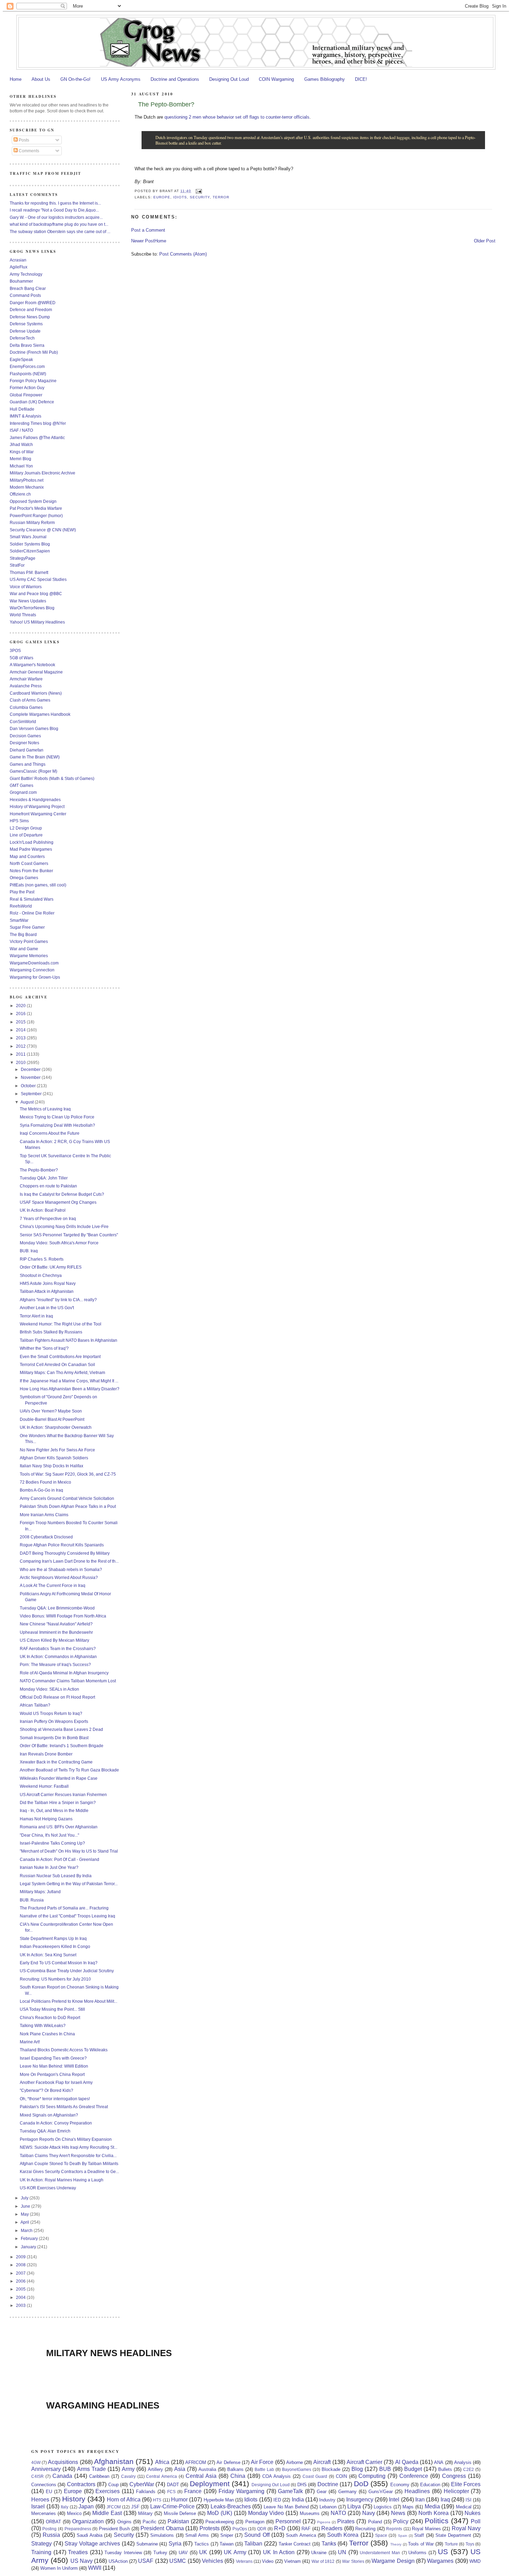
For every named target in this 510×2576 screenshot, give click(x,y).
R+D (280, 2528)
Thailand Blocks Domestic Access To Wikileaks (64, 2050)
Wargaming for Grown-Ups (35, 977)
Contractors (81, 2484)
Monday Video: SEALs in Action (49, 1689)
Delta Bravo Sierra (27, 345)
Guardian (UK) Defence (32, 402)
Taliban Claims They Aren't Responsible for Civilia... (68, 2156)
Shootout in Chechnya (41, 1275)
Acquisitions (63, 2462)
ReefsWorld (21, 906)
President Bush (114, 2529)
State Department (453, 2535)
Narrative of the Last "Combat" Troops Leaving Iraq (67, 1916)
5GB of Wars (22, 658)
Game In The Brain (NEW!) (35, 757)
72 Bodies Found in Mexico (45, 1482)
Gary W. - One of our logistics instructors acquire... (56, 217)
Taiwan (227, 2544)
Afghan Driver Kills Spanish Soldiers (54, 1458)
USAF (146, 2561)
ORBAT (53, 2522)
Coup (113, 2485)
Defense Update (25, 331)
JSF (135, 2507)
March (27, 2230)
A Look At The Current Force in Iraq (53, 1585)
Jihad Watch (21, 444)
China (238, 2476)
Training (41, 2552)
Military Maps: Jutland (40, 1892)
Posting (49, 2529)
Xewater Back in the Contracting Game (56, 1762)
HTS (157, 2500)
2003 (21, 2305)
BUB (385, 2469)
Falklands (146, 2492)
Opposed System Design (33, 501)
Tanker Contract (295, 2544)
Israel (38, 2506)
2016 (21, 1014)
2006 (21, 2281)
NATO (338, 2513)
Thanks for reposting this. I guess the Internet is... (55, 203)
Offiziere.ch (20, 494)
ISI (469, 2500)
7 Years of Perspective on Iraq (48, 1218)
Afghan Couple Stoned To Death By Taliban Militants (69, 2163)
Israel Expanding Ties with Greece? (53, 2058)
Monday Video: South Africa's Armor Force (59, 1243)
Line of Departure (26, 835)
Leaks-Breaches (231, 2506)
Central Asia (201, 2476)
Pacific (150, 2522)
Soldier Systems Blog (30, 544)
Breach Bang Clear (28, 288)
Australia (207, 2469)
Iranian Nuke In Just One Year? (49, 1867)
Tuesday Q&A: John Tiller (44, 1178)
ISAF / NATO (21, 430)
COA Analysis (277, 2476)
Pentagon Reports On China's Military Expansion (66, 2139)
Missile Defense (180, 2513)
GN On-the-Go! (75, 79)
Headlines (417, 2491)
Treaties (78, 2552)
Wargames (440, 2561)
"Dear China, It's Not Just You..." (49, 1835)
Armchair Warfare (26, 679)
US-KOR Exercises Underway (48, 2188)
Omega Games (24, 878)
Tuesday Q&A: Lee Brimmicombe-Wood (57, 1608)
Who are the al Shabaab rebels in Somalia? (61, 1569)
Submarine (147, 2544)
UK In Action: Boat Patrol (43, 1210)
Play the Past (22, 892)
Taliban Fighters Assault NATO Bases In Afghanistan (69, 1340)
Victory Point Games (29, 941)
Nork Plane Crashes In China (47, 2034)
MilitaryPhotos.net (27, 480)
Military (145, 2513)
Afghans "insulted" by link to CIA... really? (58, 1300)
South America (301, 2535)
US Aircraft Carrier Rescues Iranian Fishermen (63, 1794)
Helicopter (456, 2491)
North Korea (433, 2513)
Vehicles (212, 2561)
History (74, 2499)
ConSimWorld (23, 722)
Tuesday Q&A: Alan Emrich (45, 2131)
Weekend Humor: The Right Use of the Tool (61, 1324)
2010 (21, 1062)
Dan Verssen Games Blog (34, 728)
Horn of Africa (124, 2500)
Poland (375, 2522)
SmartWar (19, 920)
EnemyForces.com (27, 366)
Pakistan (178, 2521)
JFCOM (114, 2507)
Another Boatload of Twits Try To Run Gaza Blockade (69, 1770)
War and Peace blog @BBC (36, 594)
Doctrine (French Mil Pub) (34, 352)
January (29, 2247)
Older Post (485, 241)
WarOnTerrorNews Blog (32, 608)
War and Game (24, 949)
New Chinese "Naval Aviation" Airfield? (56, 1624)
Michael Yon (21, 466)
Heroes (40, 2500)
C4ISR (37, 2476)
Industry (327, 2500)
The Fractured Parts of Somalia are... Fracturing (64, 1908)
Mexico (74, 2513)
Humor (179, 2500)
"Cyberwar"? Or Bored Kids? (46, 2090)
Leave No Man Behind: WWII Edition (54, 2066)
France (193, 2491)
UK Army (235, 2552)
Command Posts (25, 295)
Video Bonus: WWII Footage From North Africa (63, 1616)
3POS (15, 650)
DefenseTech (22, 338)
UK (203, 2552)
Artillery (155, 2469)
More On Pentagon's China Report (52, 2074)
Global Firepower (26, 395)
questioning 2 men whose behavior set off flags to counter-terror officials (237, 117)
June (26, 2206)
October (29, 1086)
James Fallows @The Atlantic (37, 437)
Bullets (445, 2469)
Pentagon (255, 2522)
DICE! (361, 79)
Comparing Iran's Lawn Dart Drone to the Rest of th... (69, 1561)
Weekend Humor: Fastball (44, 1786)
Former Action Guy (27, 388)
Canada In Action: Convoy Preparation (56, 2123)
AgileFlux (19, 267)
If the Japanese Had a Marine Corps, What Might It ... (69, 1381)
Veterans (244, 2561)
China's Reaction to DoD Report (50, 2017)
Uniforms (417, 2553)
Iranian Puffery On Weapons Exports (54, 1721)
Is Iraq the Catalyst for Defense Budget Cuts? (62, 1194)
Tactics (202, 2544)
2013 (21, 1038)
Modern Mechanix (27, 487)
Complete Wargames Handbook (40, 714)
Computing (372, 2476)
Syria (175, 2544)
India (298, 2500)
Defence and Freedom (31, 310)
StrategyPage (23, 558)
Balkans (235, 2469)
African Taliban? (35, 1705)
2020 (21, 1006)
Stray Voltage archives (92, 2544)
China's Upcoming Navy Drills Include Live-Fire (64, 1226)
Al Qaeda (407, 2462)
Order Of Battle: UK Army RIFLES (51, 1267)
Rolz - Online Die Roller (32, 913)
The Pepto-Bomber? (166, 104)
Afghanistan (114, 2461)
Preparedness (78, 2529)
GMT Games (22, 785)
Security (200, 197)
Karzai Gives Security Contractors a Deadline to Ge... (69, 2171)
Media (432, 2506)
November (31, 1077)
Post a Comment (148, 230)
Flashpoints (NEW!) (28, 374)
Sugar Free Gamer (27, 927)
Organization (88, 2521)
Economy (400, 2485)
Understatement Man (380, 2553)
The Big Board (23, 934)
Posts (23, 140)
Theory (396, 2544)
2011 (21, 1054)
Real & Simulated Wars (32, 899)
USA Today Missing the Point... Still (52, 2009)
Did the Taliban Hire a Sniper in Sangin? (58, 1802)
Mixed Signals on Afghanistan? (49, 2115)
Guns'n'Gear (381, 2492)
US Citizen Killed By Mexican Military (54, 1640)
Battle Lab (264, 2469)
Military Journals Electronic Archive (42, 473)
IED (277, 2500)
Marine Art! (30, 2042)
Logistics (383, 2507)
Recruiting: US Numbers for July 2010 (55, 1979)
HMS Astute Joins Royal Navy (48, 1283)
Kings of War (22, 452)
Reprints (394, 2529)
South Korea (343, 2535)
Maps (408, 2507)
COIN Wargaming (276, 79)
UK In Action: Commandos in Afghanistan (58, 1656)
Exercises (108, 2491)
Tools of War (421, 2544)
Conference (414, 2476)
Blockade (331, 2469)
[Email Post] (198, 191)
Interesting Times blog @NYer (38, 423)
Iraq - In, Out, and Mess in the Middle (54, 1810)
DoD (361, 2484)
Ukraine (319, 2553)
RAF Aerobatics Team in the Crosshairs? (58, 1648)
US (443, 2552)
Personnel (288, 2521)
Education (430, 2485)
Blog (357, 2469)
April (25, 2222)
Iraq (445, 2500)
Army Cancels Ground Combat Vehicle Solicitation (67, 1498)
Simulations (162, 2535)
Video (268, 2561)
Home (16, 79)
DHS (302, 2485)
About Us (41, 79)
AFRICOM (196, 2462)
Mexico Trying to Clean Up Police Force (57, 1117)
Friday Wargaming (241, 2491)
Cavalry (128, 2476)
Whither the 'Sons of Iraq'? (44, 1348)
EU (49, 2492)
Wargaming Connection (32, 970)
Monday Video (266, 2513)
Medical (464, 2507)
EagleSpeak (21, 359)
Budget (413, 2469)
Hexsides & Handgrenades (35, 800)
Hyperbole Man (219, 2500)
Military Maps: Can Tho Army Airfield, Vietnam (62, 1372)
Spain (403, 2536)
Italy (65, 2507)
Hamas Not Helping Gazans (46, 1819)
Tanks (329, 2544)
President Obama (162, 2528)
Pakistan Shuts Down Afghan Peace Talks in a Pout (68, 1506)
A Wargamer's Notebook (32, 665)
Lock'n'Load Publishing (32, 842)
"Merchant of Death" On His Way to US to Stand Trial (69, 1851)
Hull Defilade (22, 409)
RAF (306, 2529)
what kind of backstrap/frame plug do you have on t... (59, 224)
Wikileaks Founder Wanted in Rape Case (59, 1778)
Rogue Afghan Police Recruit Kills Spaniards (62, 1545)
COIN (341, 2476)
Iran (420, 2500)
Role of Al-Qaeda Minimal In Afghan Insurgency (64, 1673)
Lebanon (328, 2507)
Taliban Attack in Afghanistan (47, 1291)
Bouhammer (21, 281)
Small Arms (197, 2535)
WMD (475, 2561)
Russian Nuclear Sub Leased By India (56, 1876)
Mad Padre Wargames (31, 849)
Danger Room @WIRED (33, 303)
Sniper (227, 2535)
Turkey (160, 2553)
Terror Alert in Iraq (36, 1316)
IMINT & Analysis (25, 416)
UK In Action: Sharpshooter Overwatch (56, 1427)
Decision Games (25, 736)
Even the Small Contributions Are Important (60, 1356)
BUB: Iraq (29, 1251)
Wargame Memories (29, 956)
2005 (21, 2289)
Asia (180, 2469)
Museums (310, 2513)
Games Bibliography (325, 79)
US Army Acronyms (121, 79)
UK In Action (279, 2552)
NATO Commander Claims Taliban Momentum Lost (68, 1681)
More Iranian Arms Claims (44, 1515)
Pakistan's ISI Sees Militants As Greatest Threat (64, 2107)
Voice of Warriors (26, 587)
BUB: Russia (32, 1900)
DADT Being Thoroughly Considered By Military (65, 1553)
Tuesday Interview (123, 2553)
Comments (28, 151)
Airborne (295, 2462)
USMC (178, 2561)
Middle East (107, 2513)
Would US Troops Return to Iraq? (51, 1713)
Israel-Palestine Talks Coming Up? (52, 1843)
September (32, 1094)
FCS (171, 2492)
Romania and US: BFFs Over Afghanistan (59, 1827)
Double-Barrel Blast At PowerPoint (52, 1419)
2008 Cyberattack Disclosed (46, 1537)
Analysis (463, 2462)
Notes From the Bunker (31, 871)
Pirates (346, 2521)
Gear (322, 2492)
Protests (210, 2528)
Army (128, 2469)
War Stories (353, 2561)
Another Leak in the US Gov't (47, 1308)
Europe (162, 197)
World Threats (23, 615)
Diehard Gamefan (27, 750)
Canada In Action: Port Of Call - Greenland (59, 1859)
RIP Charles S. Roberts (42, 1259)
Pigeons (324, 2522)
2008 (21, 2265)
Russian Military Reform (32, 522)
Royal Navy (466, 2528)
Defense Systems (26, 324)
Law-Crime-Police (172, 2506)
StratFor (17, 565)
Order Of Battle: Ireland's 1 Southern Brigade (62, 1746)
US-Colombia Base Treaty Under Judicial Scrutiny (67, 1971)
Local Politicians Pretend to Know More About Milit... (69, 2001)
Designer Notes (24, 743)
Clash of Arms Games (30, 700)
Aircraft (322, 2462)
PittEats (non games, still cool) (38, 885)
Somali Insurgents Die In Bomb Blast (54, 1738)
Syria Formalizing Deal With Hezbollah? (57, 1125)
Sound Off (257, 2535)
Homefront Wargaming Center (38, 814)
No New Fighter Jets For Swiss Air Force (57, 1450)
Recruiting (365, 2529)
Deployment (210, 2484)
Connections (44, 2485)
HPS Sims (19, 821)
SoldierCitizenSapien (30, 551)
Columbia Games (26, 707)
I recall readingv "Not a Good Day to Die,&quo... (54, 210)
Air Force (262, 2462)
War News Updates (28, 601)
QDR (262, 2529)
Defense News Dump (30, 317)
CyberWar (142, 2484)
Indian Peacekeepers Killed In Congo (55, 1946)
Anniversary (46, 2469)
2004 (21, 2297)
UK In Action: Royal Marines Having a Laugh (62, 2180)
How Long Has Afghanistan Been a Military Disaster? (70, 1389)
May (25, 2214)
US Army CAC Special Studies (38, 579)
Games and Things (28, 764)
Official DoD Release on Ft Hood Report (57, 1697)
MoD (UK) (220, 2513)
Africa (162, 2462)
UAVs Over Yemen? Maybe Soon (51, 1411)
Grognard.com (23, 792)
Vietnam (292, 2561)
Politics (437, 2521)
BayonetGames (297, 2469)
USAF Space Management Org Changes (58, 1202)
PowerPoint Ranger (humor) (36, 516)
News (398, 2513)
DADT (173, 2485)
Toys (470, 2544)
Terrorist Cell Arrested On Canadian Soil (57, 1364)
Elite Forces (466, 2484)
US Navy (82, 2561)
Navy (369, 2513)
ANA (439, 2462)
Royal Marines (426, 2529)
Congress (454, 2476)
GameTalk (290, 2491)
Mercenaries (44, 2513)
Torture (451, 2544)
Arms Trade (91, 2469)
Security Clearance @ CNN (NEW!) (43, 530)
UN (342, 2552)
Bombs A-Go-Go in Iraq (41, 1490)
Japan (86, 2506)
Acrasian (18, 260)
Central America (161, 2476)
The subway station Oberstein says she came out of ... (60, 231)
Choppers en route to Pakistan (48, 1186)
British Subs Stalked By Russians (51, 1332)
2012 (21, 1046)
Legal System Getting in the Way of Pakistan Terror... (69, 1884)
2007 (21, 2273)
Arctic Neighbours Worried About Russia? (59, 1577)
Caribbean (99, 2476)
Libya (354, 2506)
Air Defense (228, 2462)
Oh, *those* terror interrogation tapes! (55, 2099)
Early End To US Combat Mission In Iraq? (59, 1963)
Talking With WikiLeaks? (43, 2025)
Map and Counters (27, 856)
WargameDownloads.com (34, 963)
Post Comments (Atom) (183, 254)
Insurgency (360, 2500)
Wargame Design (393, 2561)
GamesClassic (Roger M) (33, 771)
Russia (51, 2535)
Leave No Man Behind (286, 2507)
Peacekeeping (220, 2522)
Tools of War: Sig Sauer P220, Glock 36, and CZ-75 (68, 1474)
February (30, 2238)
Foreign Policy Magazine (33, 381)
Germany (347, 2492)
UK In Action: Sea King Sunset (48, 1955)
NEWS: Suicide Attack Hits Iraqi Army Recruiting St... (69, 2147)
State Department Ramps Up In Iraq (53, 1938)
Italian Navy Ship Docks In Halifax (52, 1466)
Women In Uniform (59, 2568)
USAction (118, 2561)
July (25, 2198)
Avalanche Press (26, 686)
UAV (183, 2553)
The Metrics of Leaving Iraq (45, 1109)
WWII (95, 2568)
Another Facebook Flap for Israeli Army (56, 2082)
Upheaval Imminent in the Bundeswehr (56, 1632)
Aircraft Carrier (364, 2462)
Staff (419, 2535)
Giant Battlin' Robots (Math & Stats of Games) (52, 778)
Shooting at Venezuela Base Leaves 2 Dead (61, 1729)
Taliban (253, 2544)
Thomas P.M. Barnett (29, 572)
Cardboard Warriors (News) (36, 693)
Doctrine (328, 2484)
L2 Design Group (26, 828)
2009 (21, 2257)
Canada (62, 2476)
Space (381, 2535)
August (28, 1102)
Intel (394, 2500)
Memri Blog (20, 459)
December (31, 1069)
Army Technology (26, 274)
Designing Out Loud (229, 79)
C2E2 (469, 2469)
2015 (21, 1022)
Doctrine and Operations (175, 79)
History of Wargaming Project (37, 806)
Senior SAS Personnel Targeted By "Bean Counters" (69, 1235)
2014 (21, 1030)
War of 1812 (323, 2561)
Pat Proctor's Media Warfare (36, 508)
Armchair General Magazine (36, 672)
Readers (332, 2528)
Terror (221, 197)
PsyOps (240, 2529)
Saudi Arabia (90, 2535)
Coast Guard (315, 2476)
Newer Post (143, 241)
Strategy (41, 2544)
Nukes (473, 2513)
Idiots (180, 197)
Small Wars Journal (28, 537)
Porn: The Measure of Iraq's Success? (55, 1664)
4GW (36, 2462)
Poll (476, 2521)
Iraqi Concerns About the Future (50, 1133)
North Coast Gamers (29, 863)
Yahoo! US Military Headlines (37, 622)
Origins (124, 2522)
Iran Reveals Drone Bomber (46, 1754)
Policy (401, 2521)
